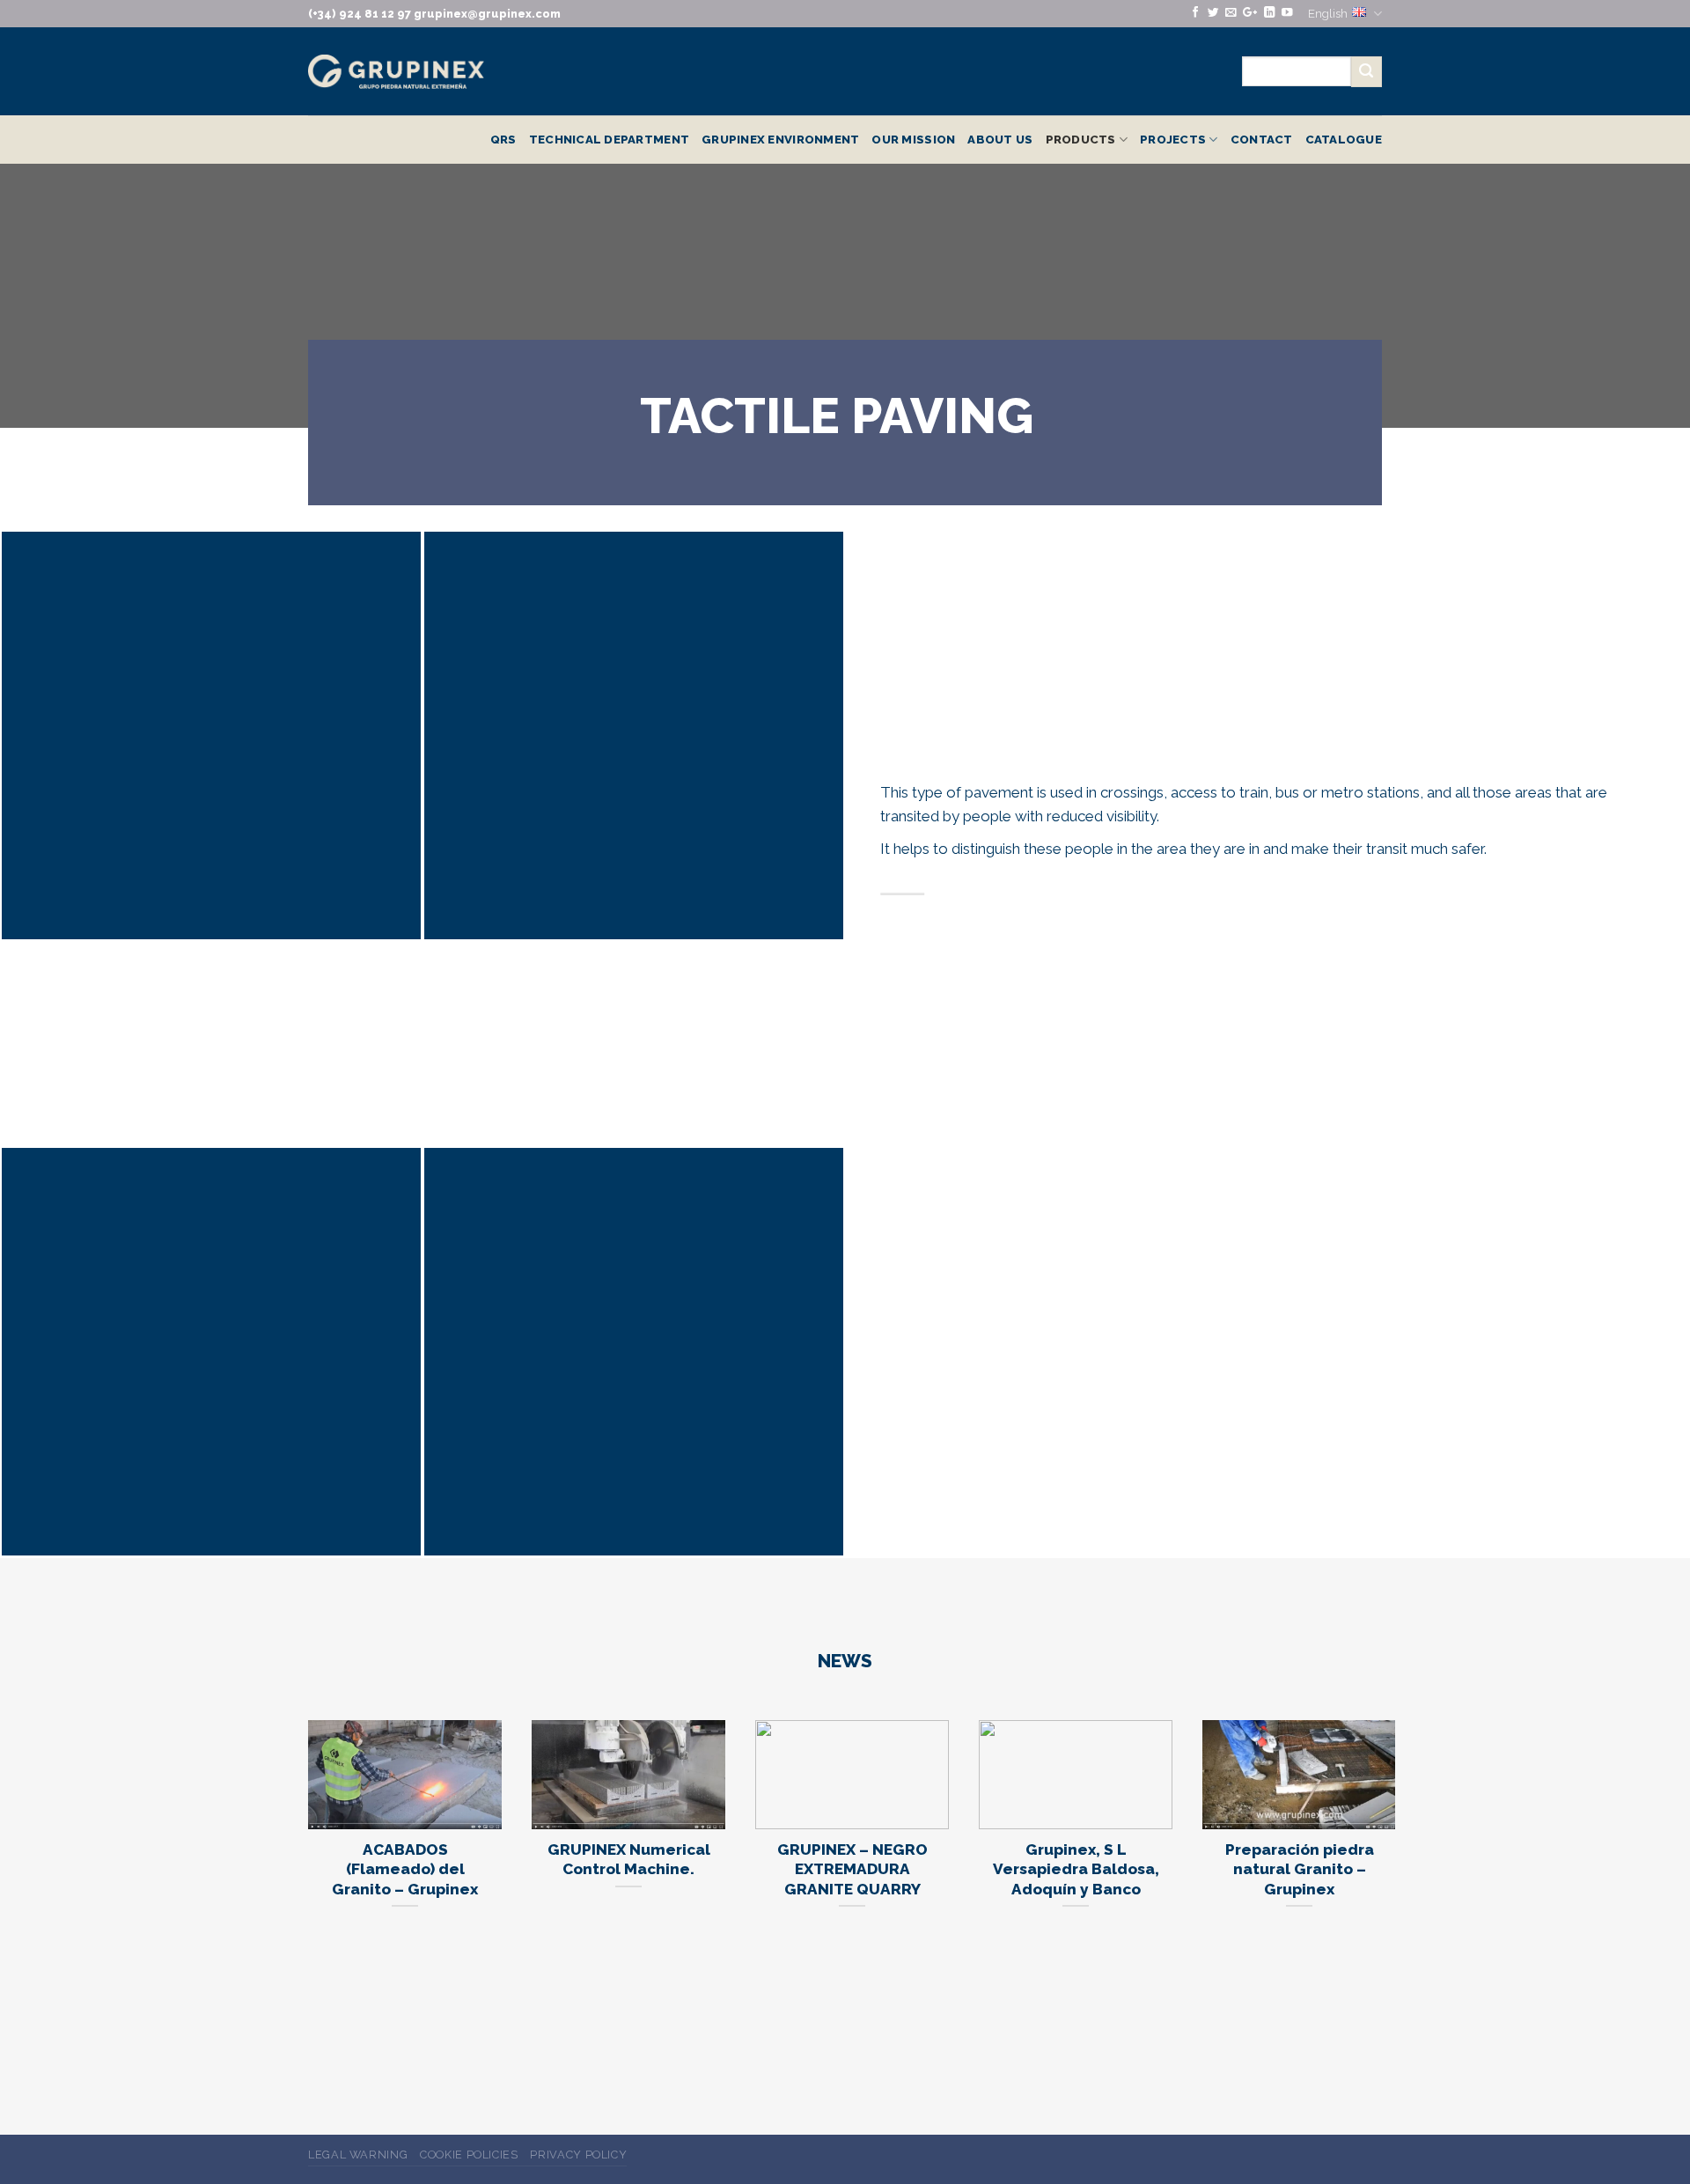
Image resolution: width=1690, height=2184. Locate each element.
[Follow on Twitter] (1213, 13)
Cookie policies (469, 2155)
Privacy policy (578, 2155)
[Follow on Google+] (1250, 13)
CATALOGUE (1344, 139)
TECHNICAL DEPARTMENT (609, 139)
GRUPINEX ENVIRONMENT (780, 139)
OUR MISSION (913, 139)
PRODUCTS (1081, 139)
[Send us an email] (1231, 13)
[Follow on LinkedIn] (1269, 13)
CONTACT (1262, 139)
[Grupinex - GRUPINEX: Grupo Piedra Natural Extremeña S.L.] (396, 72)
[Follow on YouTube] (1287, 13)
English (1328, 13)
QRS (503, 139)
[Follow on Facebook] (1195, 13)
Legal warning (358, 2155)
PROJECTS (1173, 139)
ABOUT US (1000, 139)
